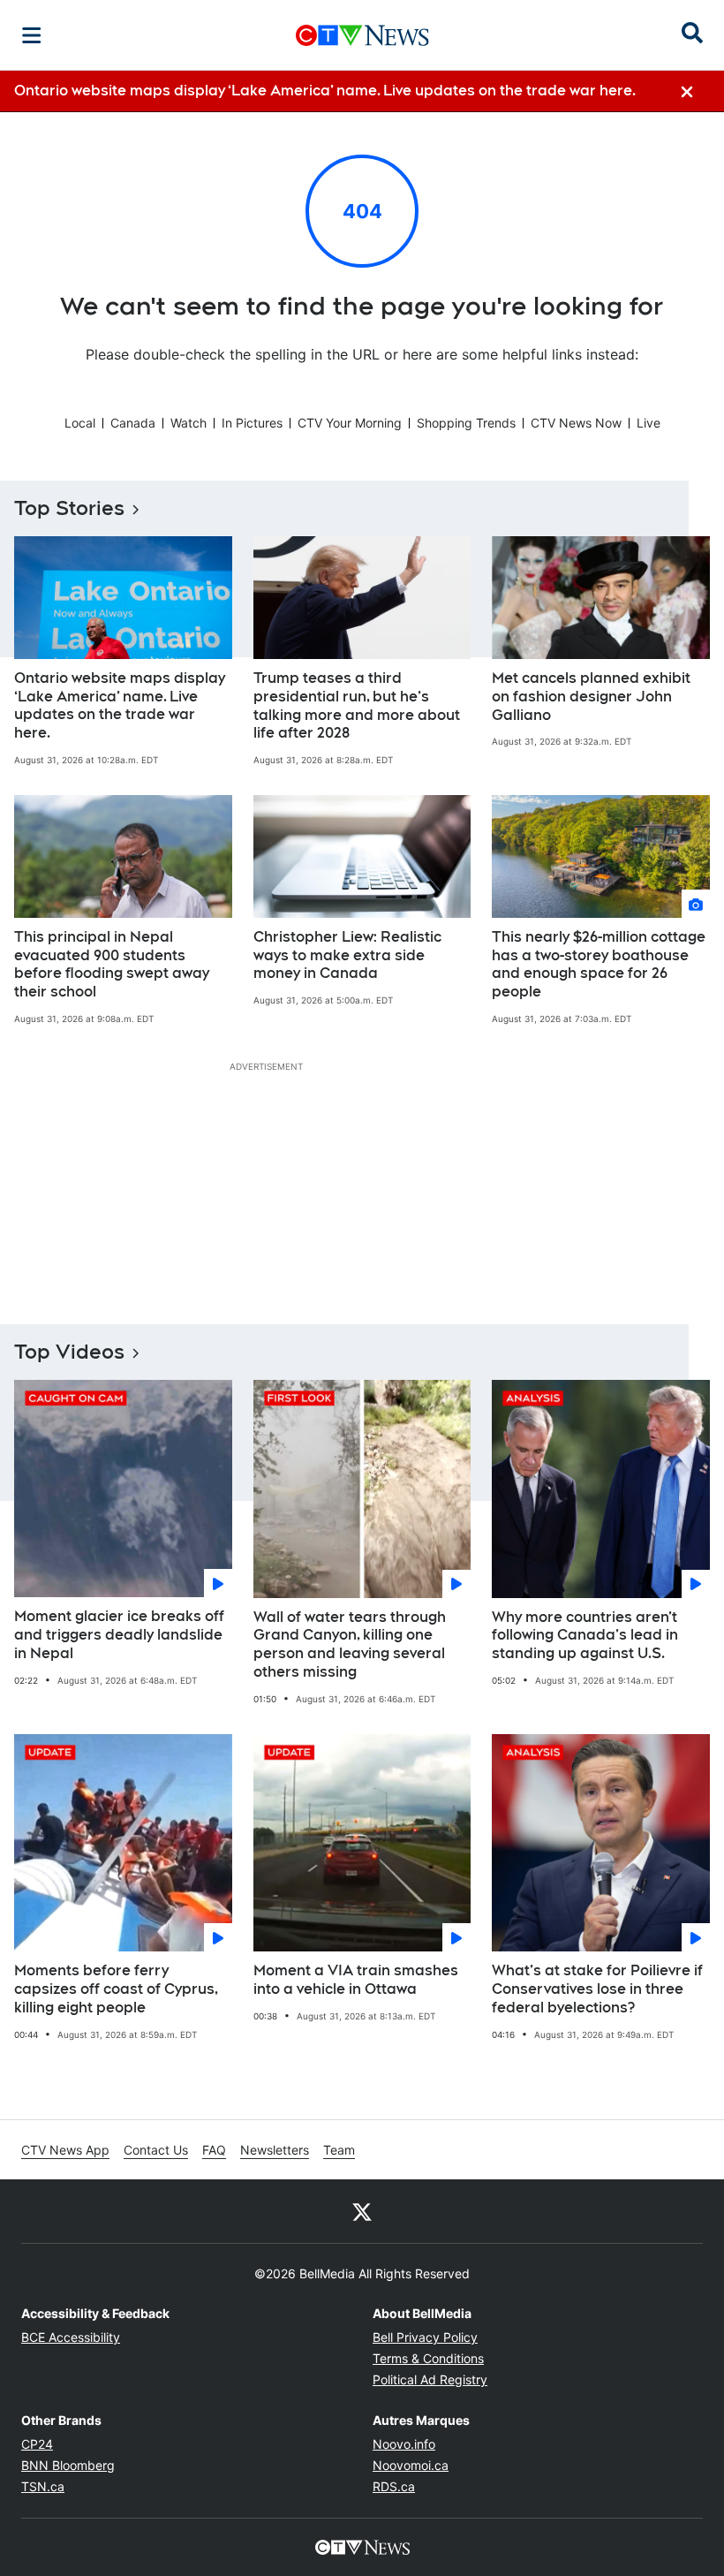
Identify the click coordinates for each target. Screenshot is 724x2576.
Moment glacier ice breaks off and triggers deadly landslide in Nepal (119, 1635)
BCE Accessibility (71, 2337)
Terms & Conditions (428, 2358)
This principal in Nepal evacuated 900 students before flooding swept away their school (112, 964)
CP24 (37, 2444)
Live (649, 423)
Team (339, 2150)
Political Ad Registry (430, 2379)
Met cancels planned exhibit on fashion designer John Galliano (591, 697)
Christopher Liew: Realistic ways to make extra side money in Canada (347, 955)
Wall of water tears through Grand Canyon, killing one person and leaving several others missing (350, 1644)
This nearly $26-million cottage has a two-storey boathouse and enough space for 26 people (599, 964)
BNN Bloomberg (68, 2465)
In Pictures (252, 423)
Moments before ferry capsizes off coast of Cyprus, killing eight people (116, 1989)
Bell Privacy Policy (425, 2337)
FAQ (214, 2150)
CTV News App (65, 2150)
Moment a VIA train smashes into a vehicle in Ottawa (356, 1980)
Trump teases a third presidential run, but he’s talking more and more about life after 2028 (357, 705)
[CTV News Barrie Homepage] (362, 35)
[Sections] (32, 35)
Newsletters (275, 2150)
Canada (133, 423)
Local (80, 423)
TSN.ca (43, 2486)
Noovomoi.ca (411, 2465)
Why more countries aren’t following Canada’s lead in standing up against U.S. (585, 1636)
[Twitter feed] (362, 2211)
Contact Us (156, 2150)
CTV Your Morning (350, 423)
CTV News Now (576, 423)
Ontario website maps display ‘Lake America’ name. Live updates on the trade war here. (120, 705)
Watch (189, 423)
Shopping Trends (466, 423)
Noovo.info (404, 2444)
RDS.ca (394, 2486)
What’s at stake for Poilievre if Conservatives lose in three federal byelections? (597, 1989)
